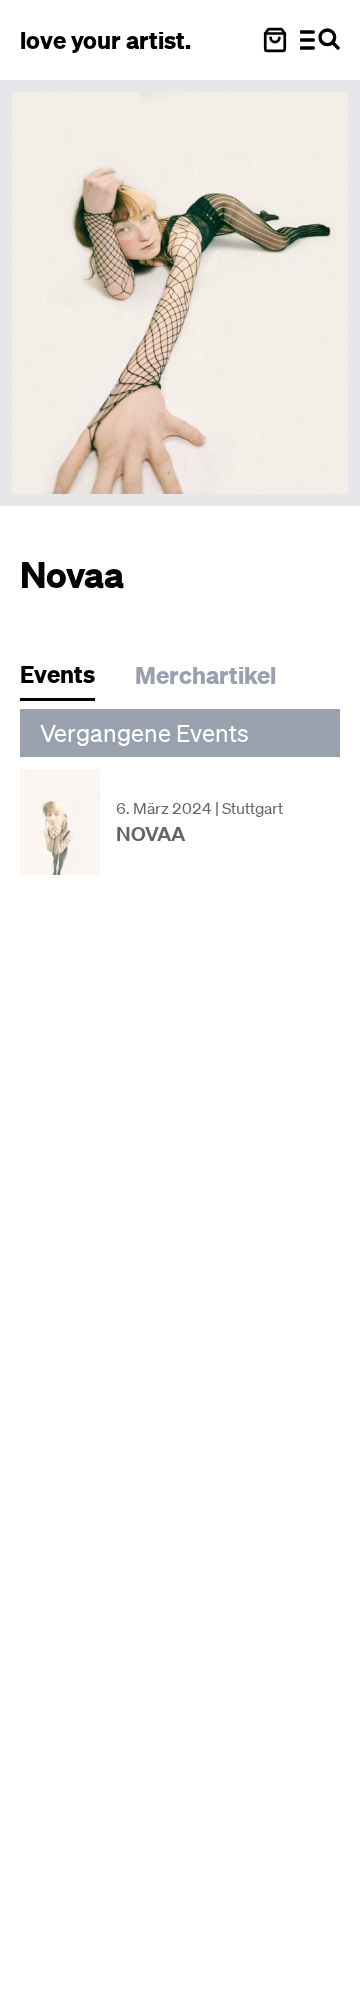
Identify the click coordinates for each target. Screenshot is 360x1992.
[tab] (67, 679)
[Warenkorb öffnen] (275, 40)
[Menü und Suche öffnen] (320, 40)
